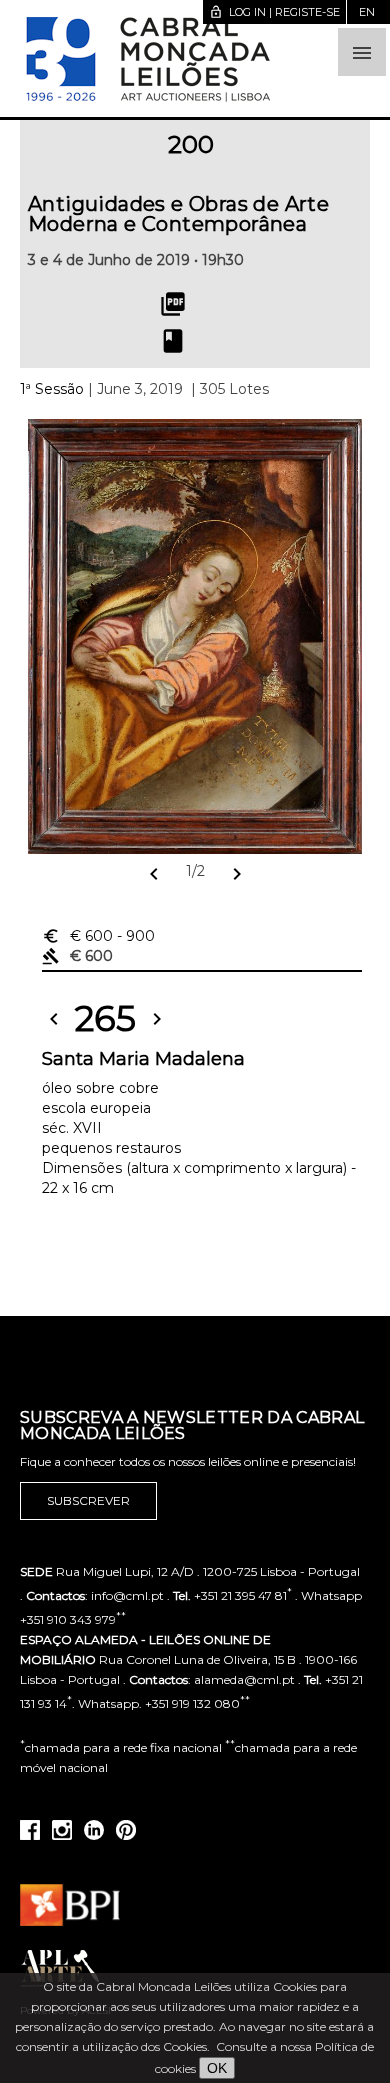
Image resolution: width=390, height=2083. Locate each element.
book (173, 341)
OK (217, 2068)
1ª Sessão (52, 389)
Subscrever (88, 1500)
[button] (362, 52)
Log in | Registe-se (274, 12)
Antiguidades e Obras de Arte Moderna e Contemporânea (178, 214)
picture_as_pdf (173, 304)
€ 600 (98, 936)
